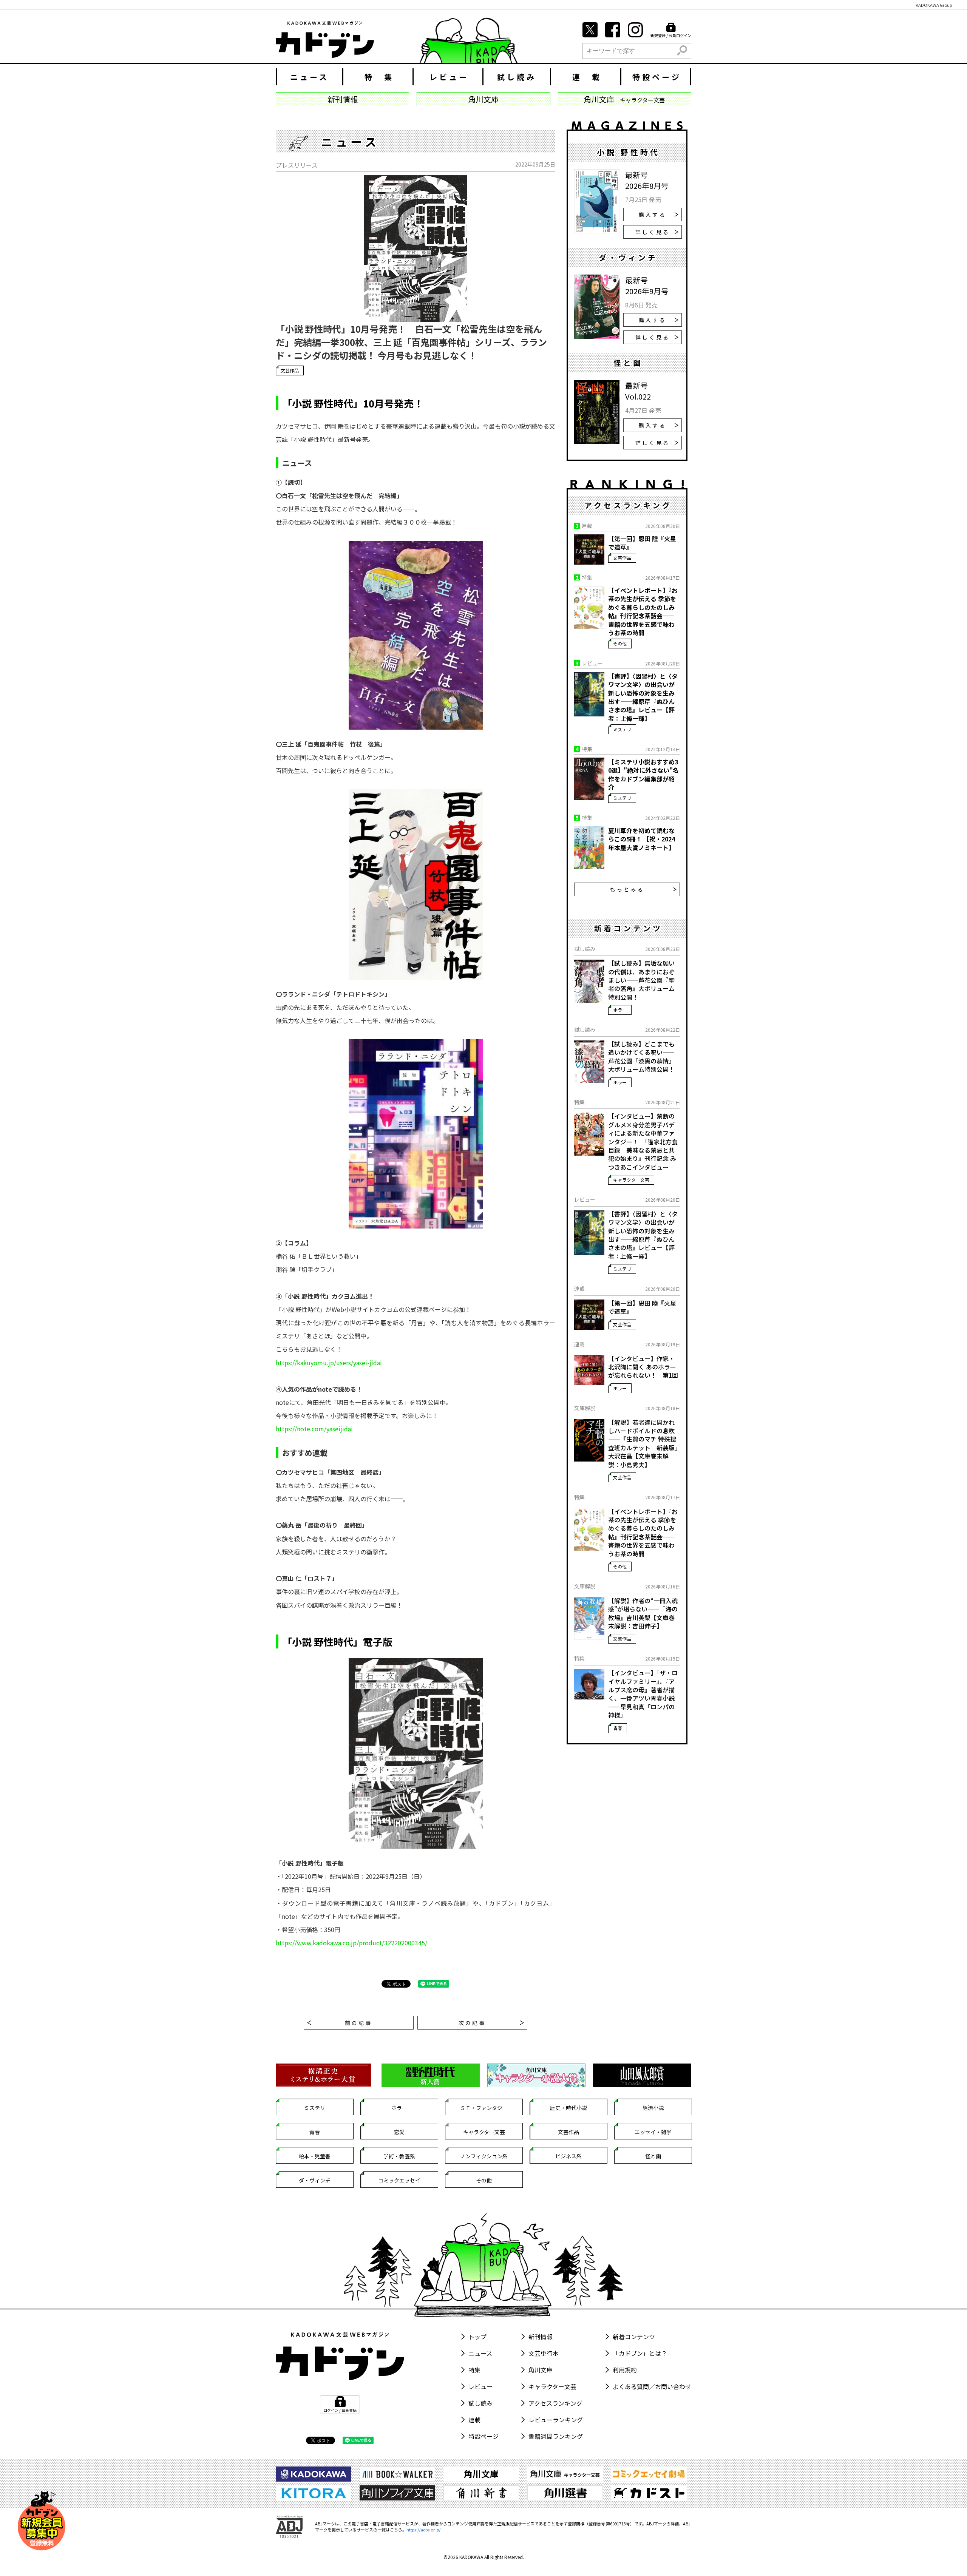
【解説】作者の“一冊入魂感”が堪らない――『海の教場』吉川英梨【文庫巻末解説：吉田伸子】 (643, 1613)
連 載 (587, 77)
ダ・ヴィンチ (315, 2180)
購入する (653, 215)
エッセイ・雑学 (653, 2132)
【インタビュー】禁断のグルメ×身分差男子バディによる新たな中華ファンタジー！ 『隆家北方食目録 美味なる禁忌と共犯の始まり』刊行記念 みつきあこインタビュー (643, 1141)
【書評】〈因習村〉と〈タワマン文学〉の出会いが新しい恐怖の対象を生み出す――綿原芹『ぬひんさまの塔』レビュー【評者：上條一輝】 (643, 697)
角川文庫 (541, 2370)
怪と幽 (653, 2156)
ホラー (620, 1010)
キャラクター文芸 (631, 1180)
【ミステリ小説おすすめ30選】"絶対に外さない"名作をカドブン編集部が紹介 (643, 775)
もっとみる (627, 889)
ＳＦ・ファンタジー (484, 2108)
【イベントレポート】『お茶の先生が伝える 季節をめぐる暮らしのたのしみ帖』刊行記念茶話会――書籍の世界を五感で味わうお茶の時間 (643, 611)
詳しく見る (653, 232)
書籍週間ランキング (556, 2436)
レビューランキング (556, 2420)
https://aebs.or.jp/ (423, 2530)
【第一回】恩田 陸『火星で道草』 (642, 543)
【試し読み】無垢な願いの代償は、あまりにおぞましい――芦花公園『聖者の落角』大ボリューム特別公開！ (641, 980)
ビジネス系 (568, 2156)
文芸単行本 (544, 2353)
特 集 (379, 77)
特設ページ (657, 77)
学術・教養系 (399, 2156)
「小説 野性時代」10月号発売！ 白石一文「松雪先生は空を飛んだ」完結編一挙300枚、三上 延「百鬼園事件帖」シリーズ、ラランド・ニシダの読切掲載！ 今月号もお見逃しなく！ (411, 342)
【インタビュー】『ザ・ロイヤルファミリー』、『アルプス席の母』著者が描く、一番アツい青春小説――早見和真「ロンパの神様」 (643, 1694)
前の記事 (359, 2023)
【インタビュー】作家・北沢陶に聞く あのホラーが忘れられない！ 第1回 (643, 1367)
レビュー (449, 77)
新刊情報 (541, 2337)
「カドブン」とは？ (640, 2353)
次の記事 (472, 2023)
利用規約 (625, 2370)
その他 (620, 643)
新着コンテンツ (634, 2337)
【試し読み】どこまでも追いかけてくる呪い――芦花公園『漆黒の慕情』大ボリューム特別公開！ (641, 1057)
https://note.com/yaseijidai (314, 1429)
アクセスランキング (555, 2403)
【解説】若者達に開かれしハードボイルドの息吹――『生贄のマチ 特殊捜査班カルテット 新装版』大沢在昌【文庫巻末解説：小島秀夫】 (643, 1443)
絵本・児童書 (315, 2156)
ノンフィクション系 (484, 2156)
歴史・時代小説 (568, 2108)
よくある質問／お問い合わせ (652, 2386)
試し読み (517, 77)
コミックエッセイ (399, 2180)
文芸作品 (290, 370)
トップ (477, 2337)
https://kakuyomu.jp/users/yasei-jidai (329, 1363)
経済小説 (653, 2108)
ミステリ (622, 729)
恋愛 (399, 2132)
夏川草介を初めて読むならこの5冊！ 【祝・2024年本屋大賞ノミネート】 (642, 839)
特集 (474, 2370)
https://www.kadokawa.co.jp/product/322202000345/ (351, 1943)
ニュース (310, 77)
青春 (618, 1728)
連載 (474, 2420)
